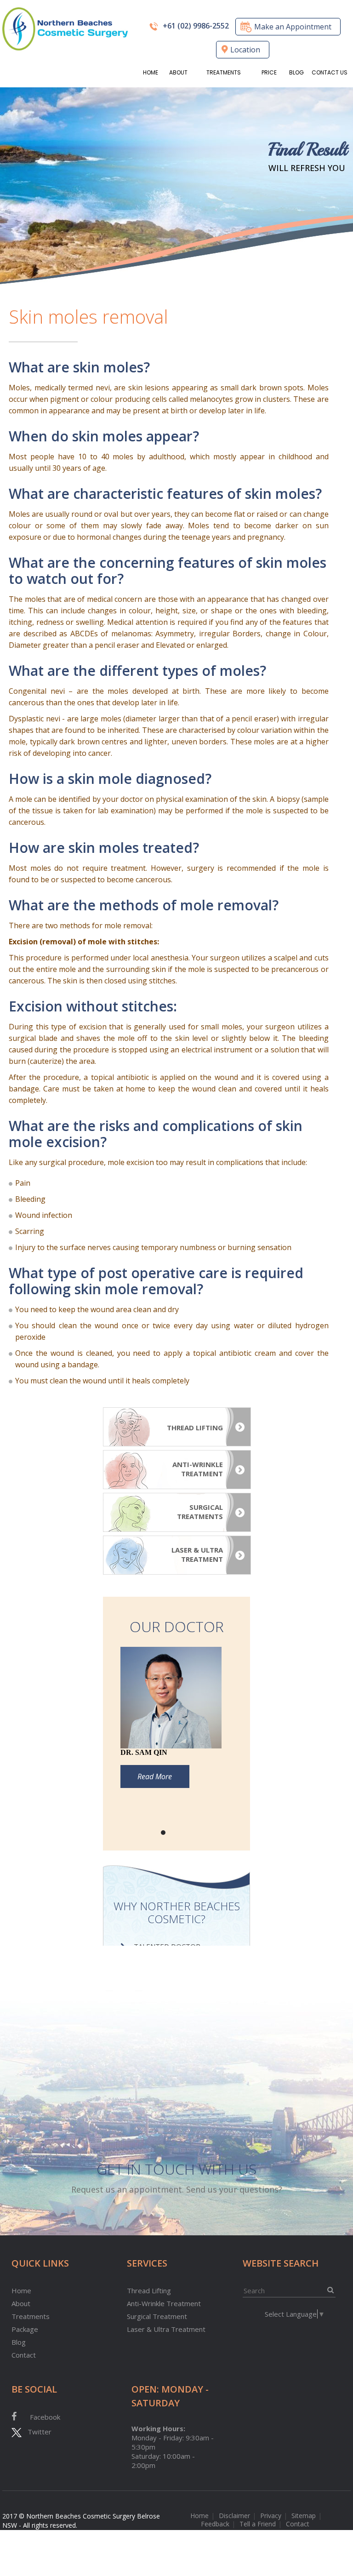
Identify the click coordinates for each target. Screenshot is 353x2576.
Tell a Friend (258, 2524)
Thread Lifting (149, 2290)
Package (25, 2329)
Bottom (339, 2516)
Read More (155, 1776)
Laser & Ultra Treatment (166, 2329)
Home (151, 72)
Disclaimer (234, 2516)
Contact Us (330, 72)
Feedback (215, 2524)
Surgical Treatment (157, 2316)
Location (245, 50)
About (178, 72)
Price (269, 72)
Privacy (271, 2516)
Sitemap (304, 2516)
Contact (24, 2355)
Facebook (45, 2417)
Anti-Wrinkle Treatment (164, 2303)
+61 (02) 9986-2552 (196, 26)
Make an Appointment (293, 27)
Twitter (37, 2432)
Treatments (224, 72)
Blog (296, 72)
